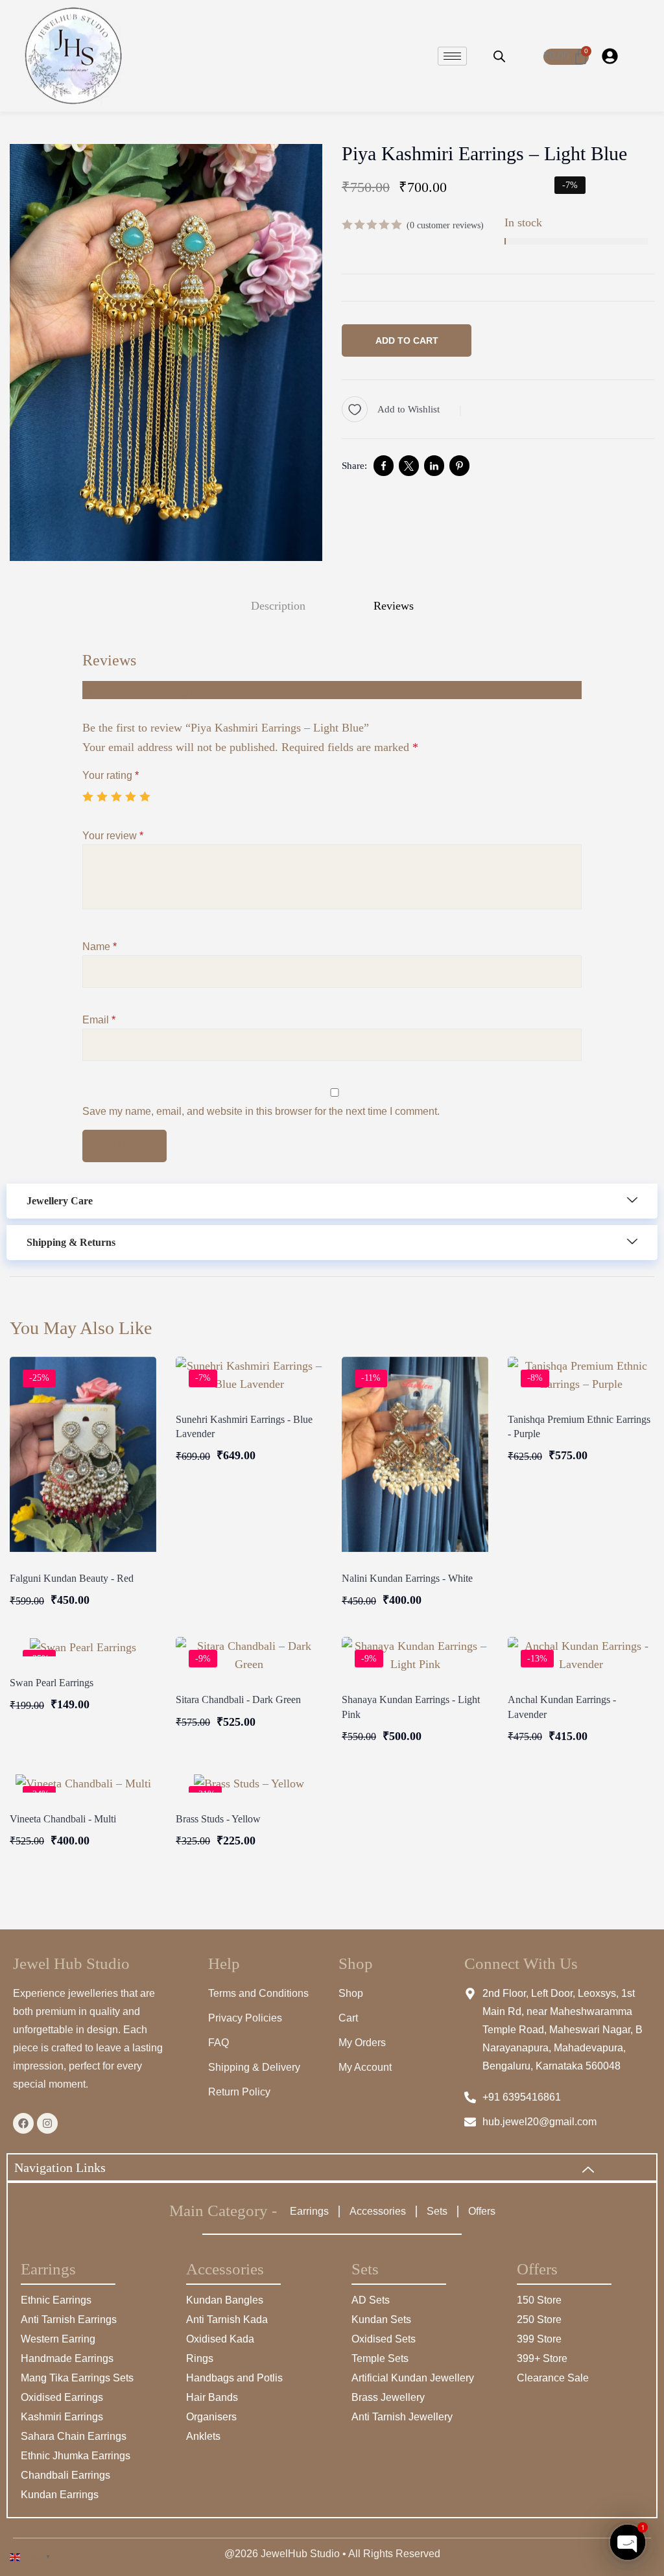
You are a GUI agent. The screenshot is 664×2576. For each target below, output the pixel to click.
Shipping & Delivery (254, 2067)
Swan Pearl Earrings (52, 1683)
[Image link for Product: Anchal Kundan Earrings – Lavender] (581, 1655)
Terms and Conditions (258, 1993)
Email (99, 1020)
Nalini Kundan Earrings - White (407, 1578)
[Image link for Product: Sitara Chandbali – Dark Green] (249, 1655)
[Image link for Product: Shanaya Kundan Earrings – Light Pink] (415, 1655)
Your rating (111, 775)
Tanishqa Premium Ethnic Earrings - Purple (579, 1426)
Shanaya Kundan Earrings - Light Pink (411, 1707)
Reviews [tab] (394, 606)
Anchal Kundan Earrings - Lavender (562, 1707)
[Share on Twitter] (409, 466)
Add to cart (407, 340)
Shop (351, 1993)
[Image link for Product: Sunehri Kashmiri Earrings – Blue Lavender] (249, 1375)
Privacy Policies (245, 2018)
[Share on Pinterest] (459, 466)
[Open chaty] (628, 2542)
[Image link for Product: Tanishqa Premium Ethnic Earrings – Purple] (581, 1375)
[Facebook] (23, 2123)
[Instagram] (47, 2123)
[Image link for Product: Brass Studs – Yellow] (249, 1783)
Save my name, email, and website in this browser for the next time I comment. (261, 1111)
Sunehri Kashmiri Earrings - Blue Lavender (244, 1426)
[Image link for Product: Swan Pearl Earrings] (83, 1647)
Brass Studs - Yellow (218, 1819)
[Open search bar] (499, 56)
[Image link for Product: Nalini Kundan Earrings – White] (415, 1454)
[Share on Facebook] (384, 466)
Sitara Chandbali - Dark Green (238, 1699)
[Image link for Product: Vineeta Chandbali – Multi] (83, 1783)
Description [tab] (278, 606)
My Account (365, 2067)
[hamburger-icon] (452, 56)
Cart (348, 2018)
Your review (113, 836)
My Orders (362, 2043)
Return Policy (239, 2092)
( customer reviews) (445, 225)
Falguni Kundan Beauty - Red (72, 1578)
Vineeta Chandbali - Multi (63, 1819)
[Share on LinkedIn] (434, 466)
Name (100, 947)
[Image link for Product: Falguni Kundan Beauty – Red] (83, 1454)
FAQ (219, 2043)
